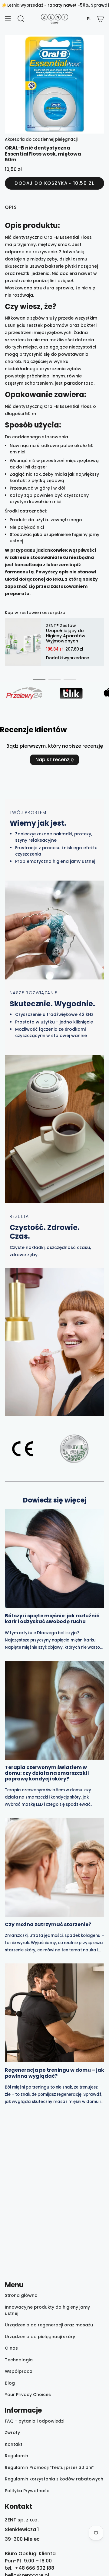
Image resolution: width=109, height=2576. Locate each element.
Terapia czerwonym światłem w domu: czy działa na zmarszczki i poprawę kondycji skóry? (47, 1773)
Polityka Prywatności (28, 2491)
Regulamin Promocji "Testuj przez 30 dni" (49, 2467)
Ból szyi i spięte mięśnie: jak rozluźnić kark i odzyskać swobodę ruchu (52, 1619)
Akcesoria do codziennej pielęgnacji (41, 139)
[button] (89, 19)
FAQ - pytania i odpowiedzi (35, 2421)
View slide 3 (70, 679)
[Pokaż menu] (8, 19)
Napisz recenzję (54, 760)
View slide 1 (39, 679)
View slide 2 (54, 679)
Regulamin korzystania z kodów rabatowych (54, 2479)
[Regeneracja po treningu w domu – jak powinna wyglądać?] (54, 2013)
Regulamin (17, 2456)
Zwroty (12, 2433)
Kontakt (14, 2444)
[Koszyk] (101, 19)
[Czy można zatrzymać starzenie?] (54, 1867)
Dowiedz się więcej (55, 1500)
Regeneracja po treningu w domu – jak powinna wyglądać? (54, 2073)
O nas (11, 2348)
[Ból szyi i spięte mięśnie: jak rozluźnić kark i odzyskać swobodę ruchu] (54, 1559)
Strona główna (21, 2295)
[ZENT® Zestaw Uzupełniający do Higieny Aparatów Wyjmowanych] (23, 642)
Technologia (19, 2360)
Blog (10, 2383)
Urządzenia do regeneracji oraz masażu (49, 2325)
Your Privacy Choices (28, 2395)
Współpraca (19, 2371)
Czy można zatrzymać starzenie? (48, 1924)
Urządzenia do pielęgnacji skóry (40, 2337)
